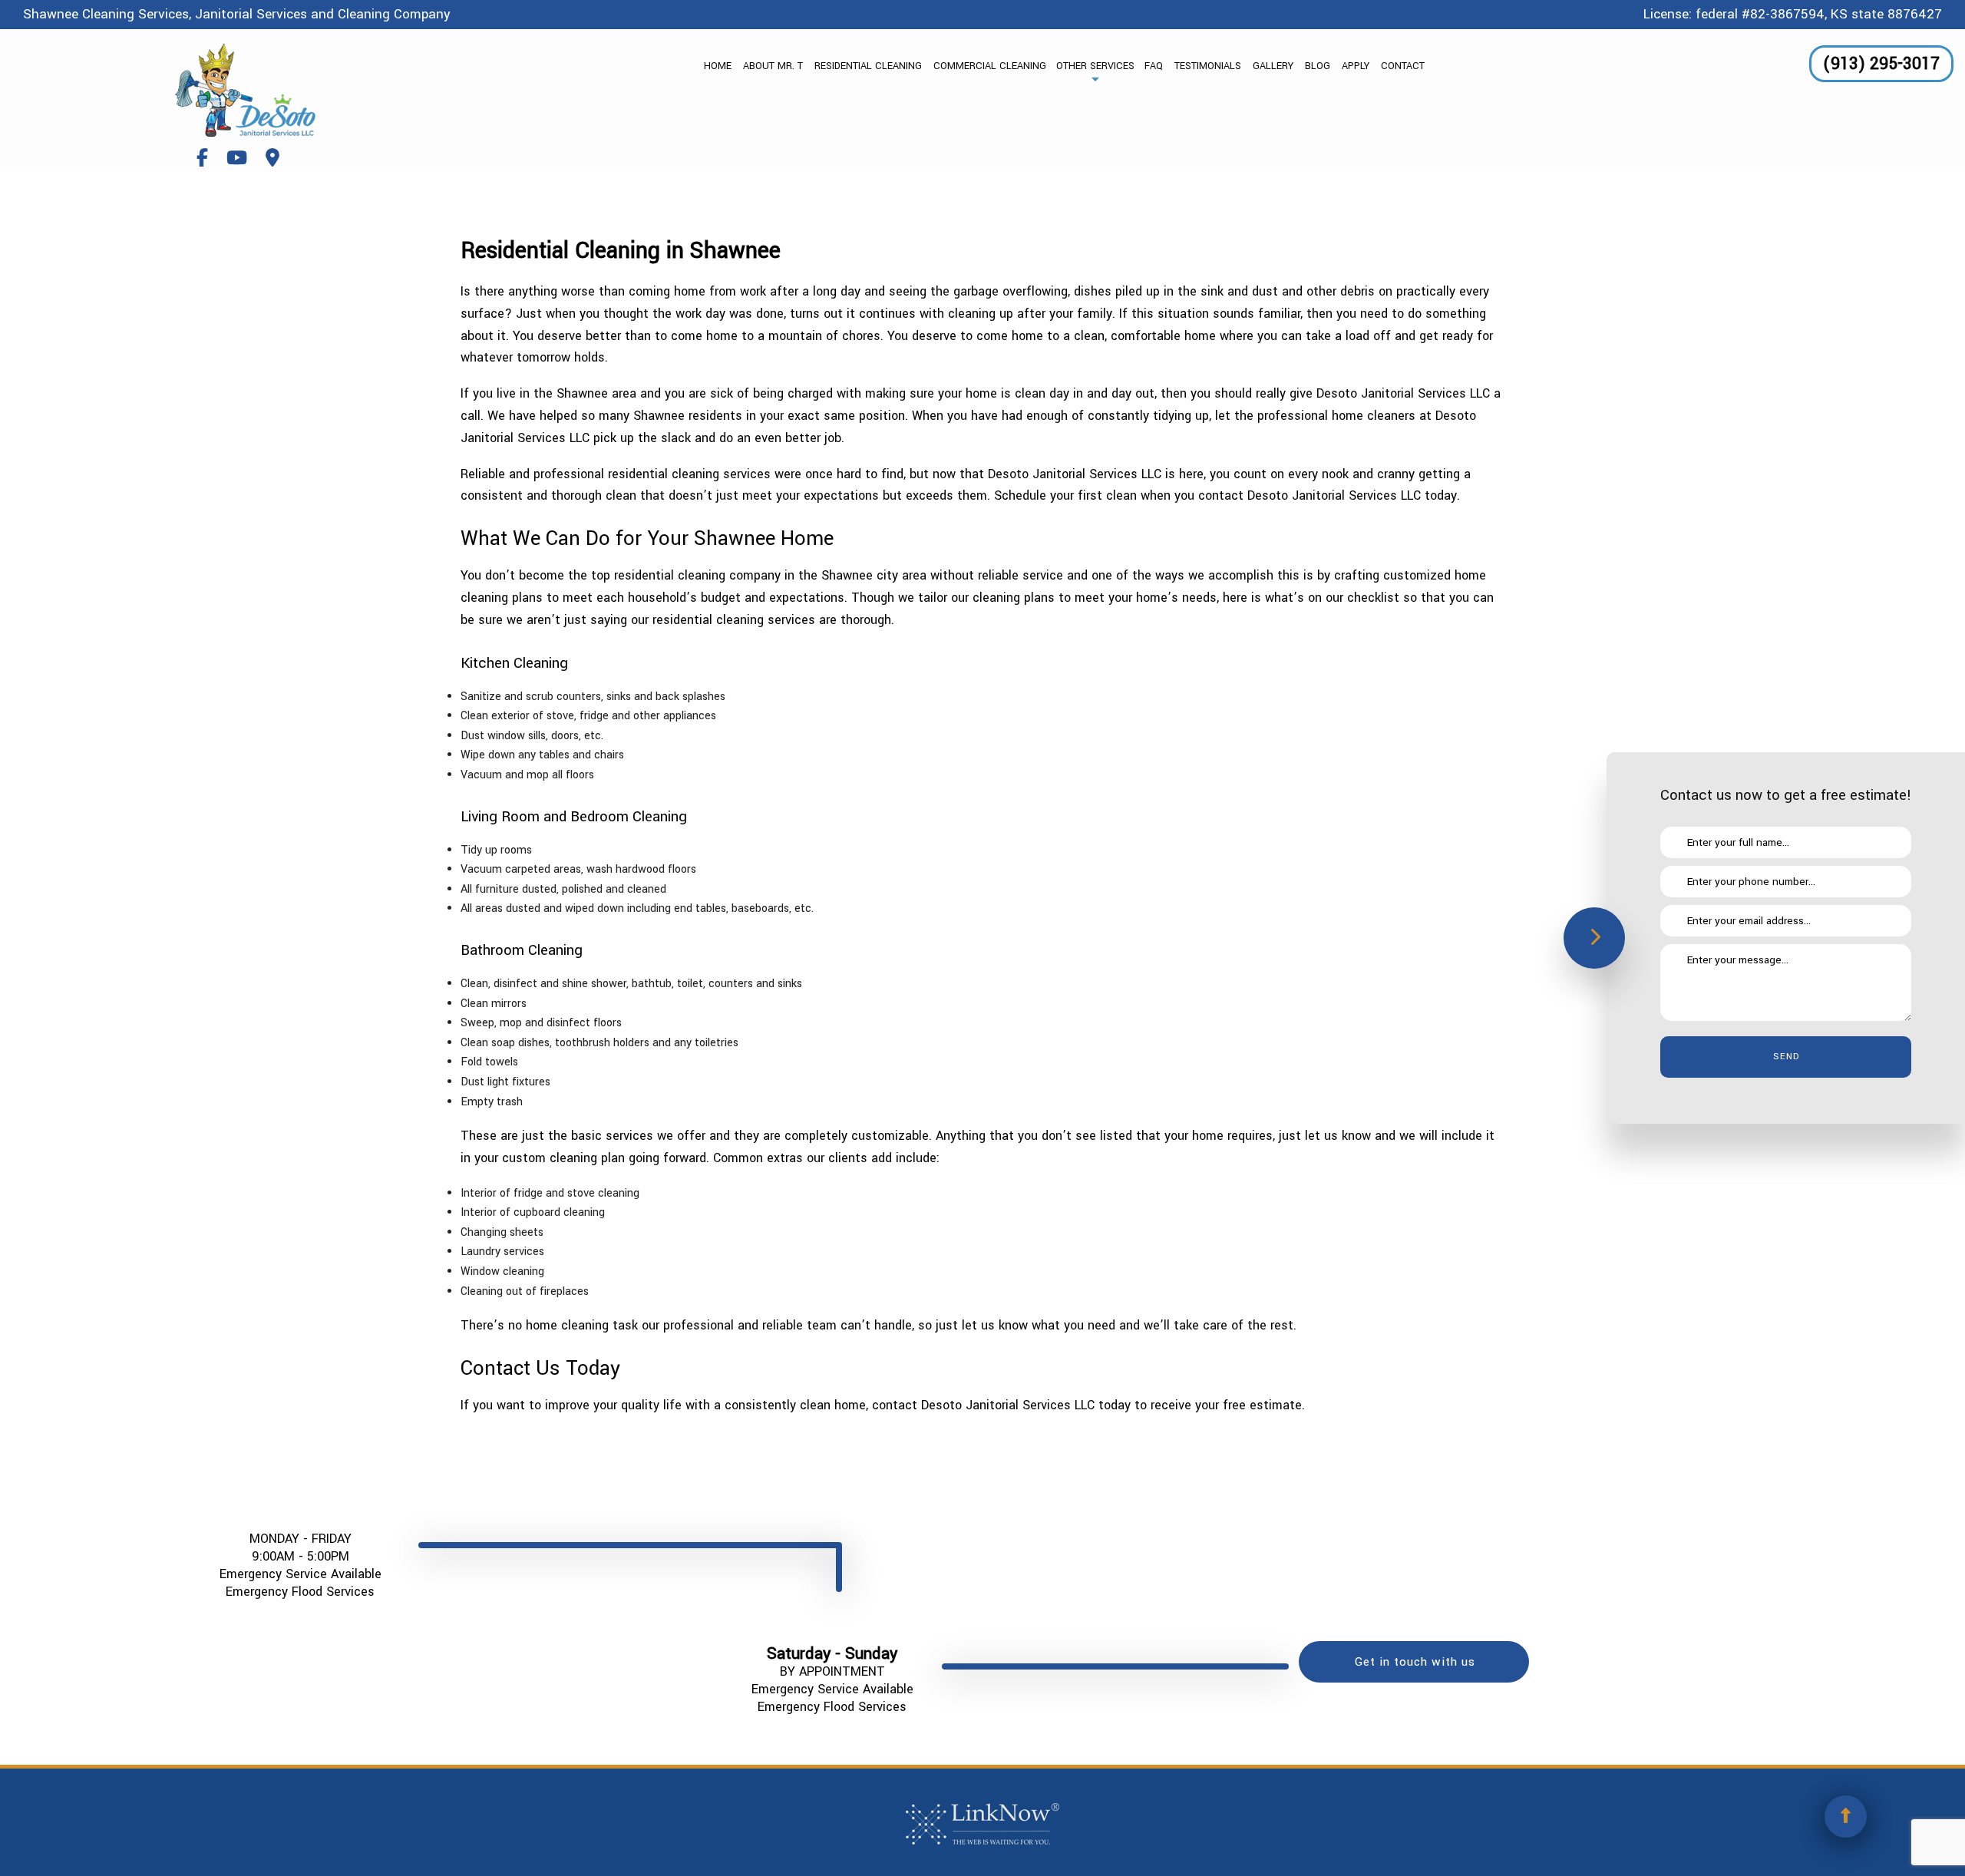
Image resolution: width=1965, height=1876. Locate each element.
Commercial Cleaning (990, 66)
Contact (1403, 66)
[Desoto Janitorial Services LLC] (246, 90)
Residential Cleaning (868, 66)
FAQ (1154, 66)
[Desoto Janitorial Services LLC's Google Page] (272, 159)
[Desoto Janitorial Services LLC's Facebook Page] (202, 159)
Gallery (1273, 66)
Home (718, 66)
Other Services (1095, 66)
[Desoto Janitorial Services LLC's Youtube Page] (237, 159)
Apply (1356, 66)
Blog (1318, 66)
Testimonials (1208, 66)
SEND (1786, 1057)
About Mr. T (773, 66)
